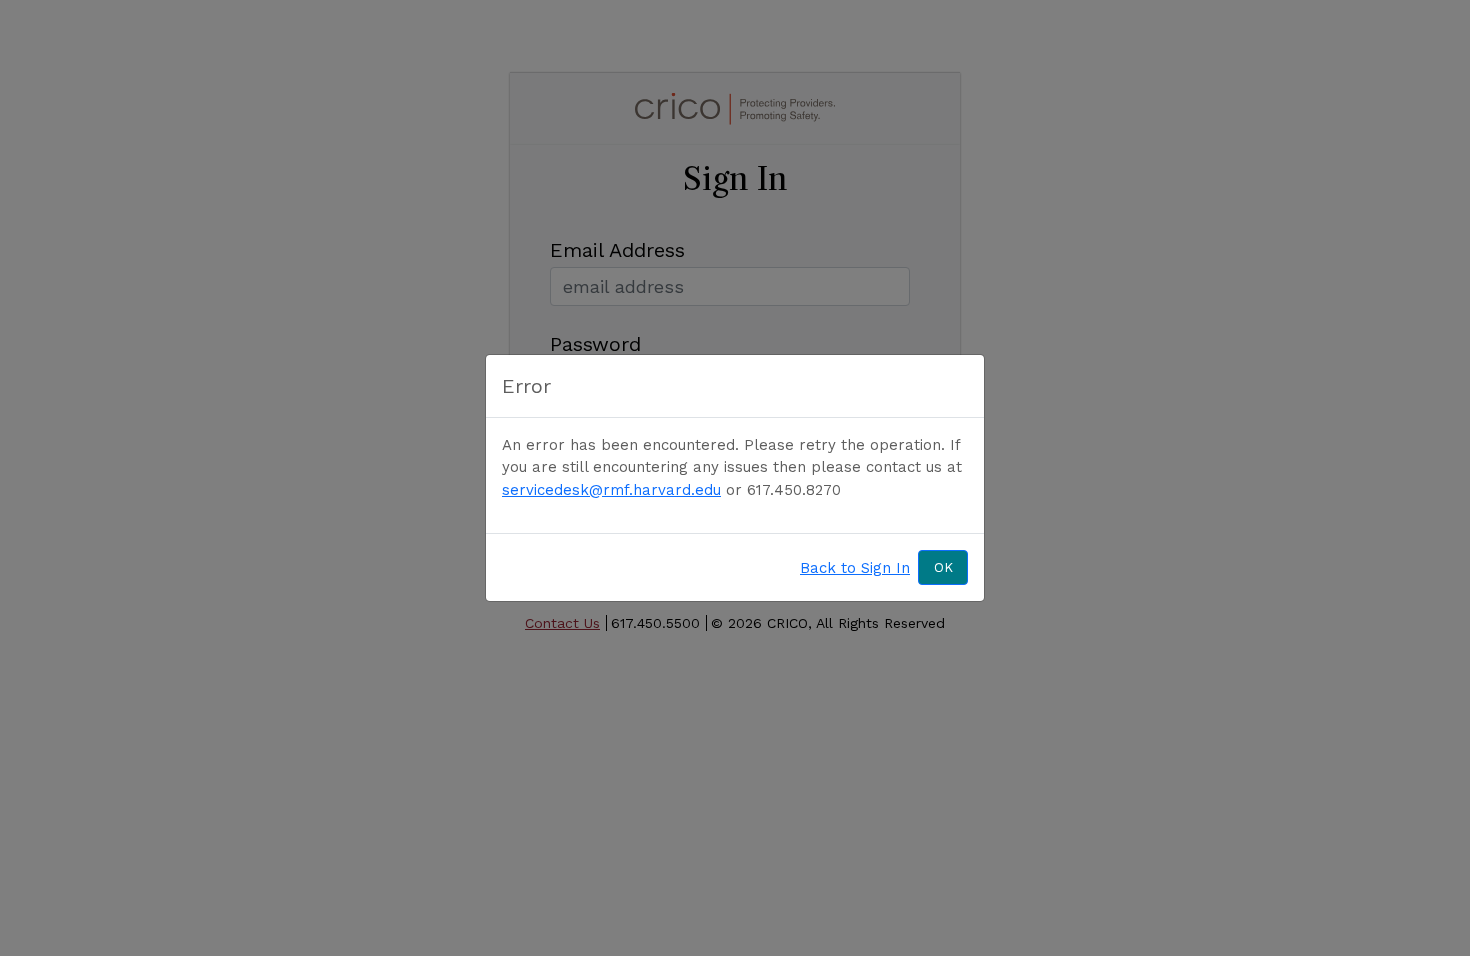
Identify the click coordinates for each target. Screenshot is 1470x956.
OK (943, 567)
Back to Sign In (855, 568)
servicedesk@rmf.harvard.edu (611, 490)
